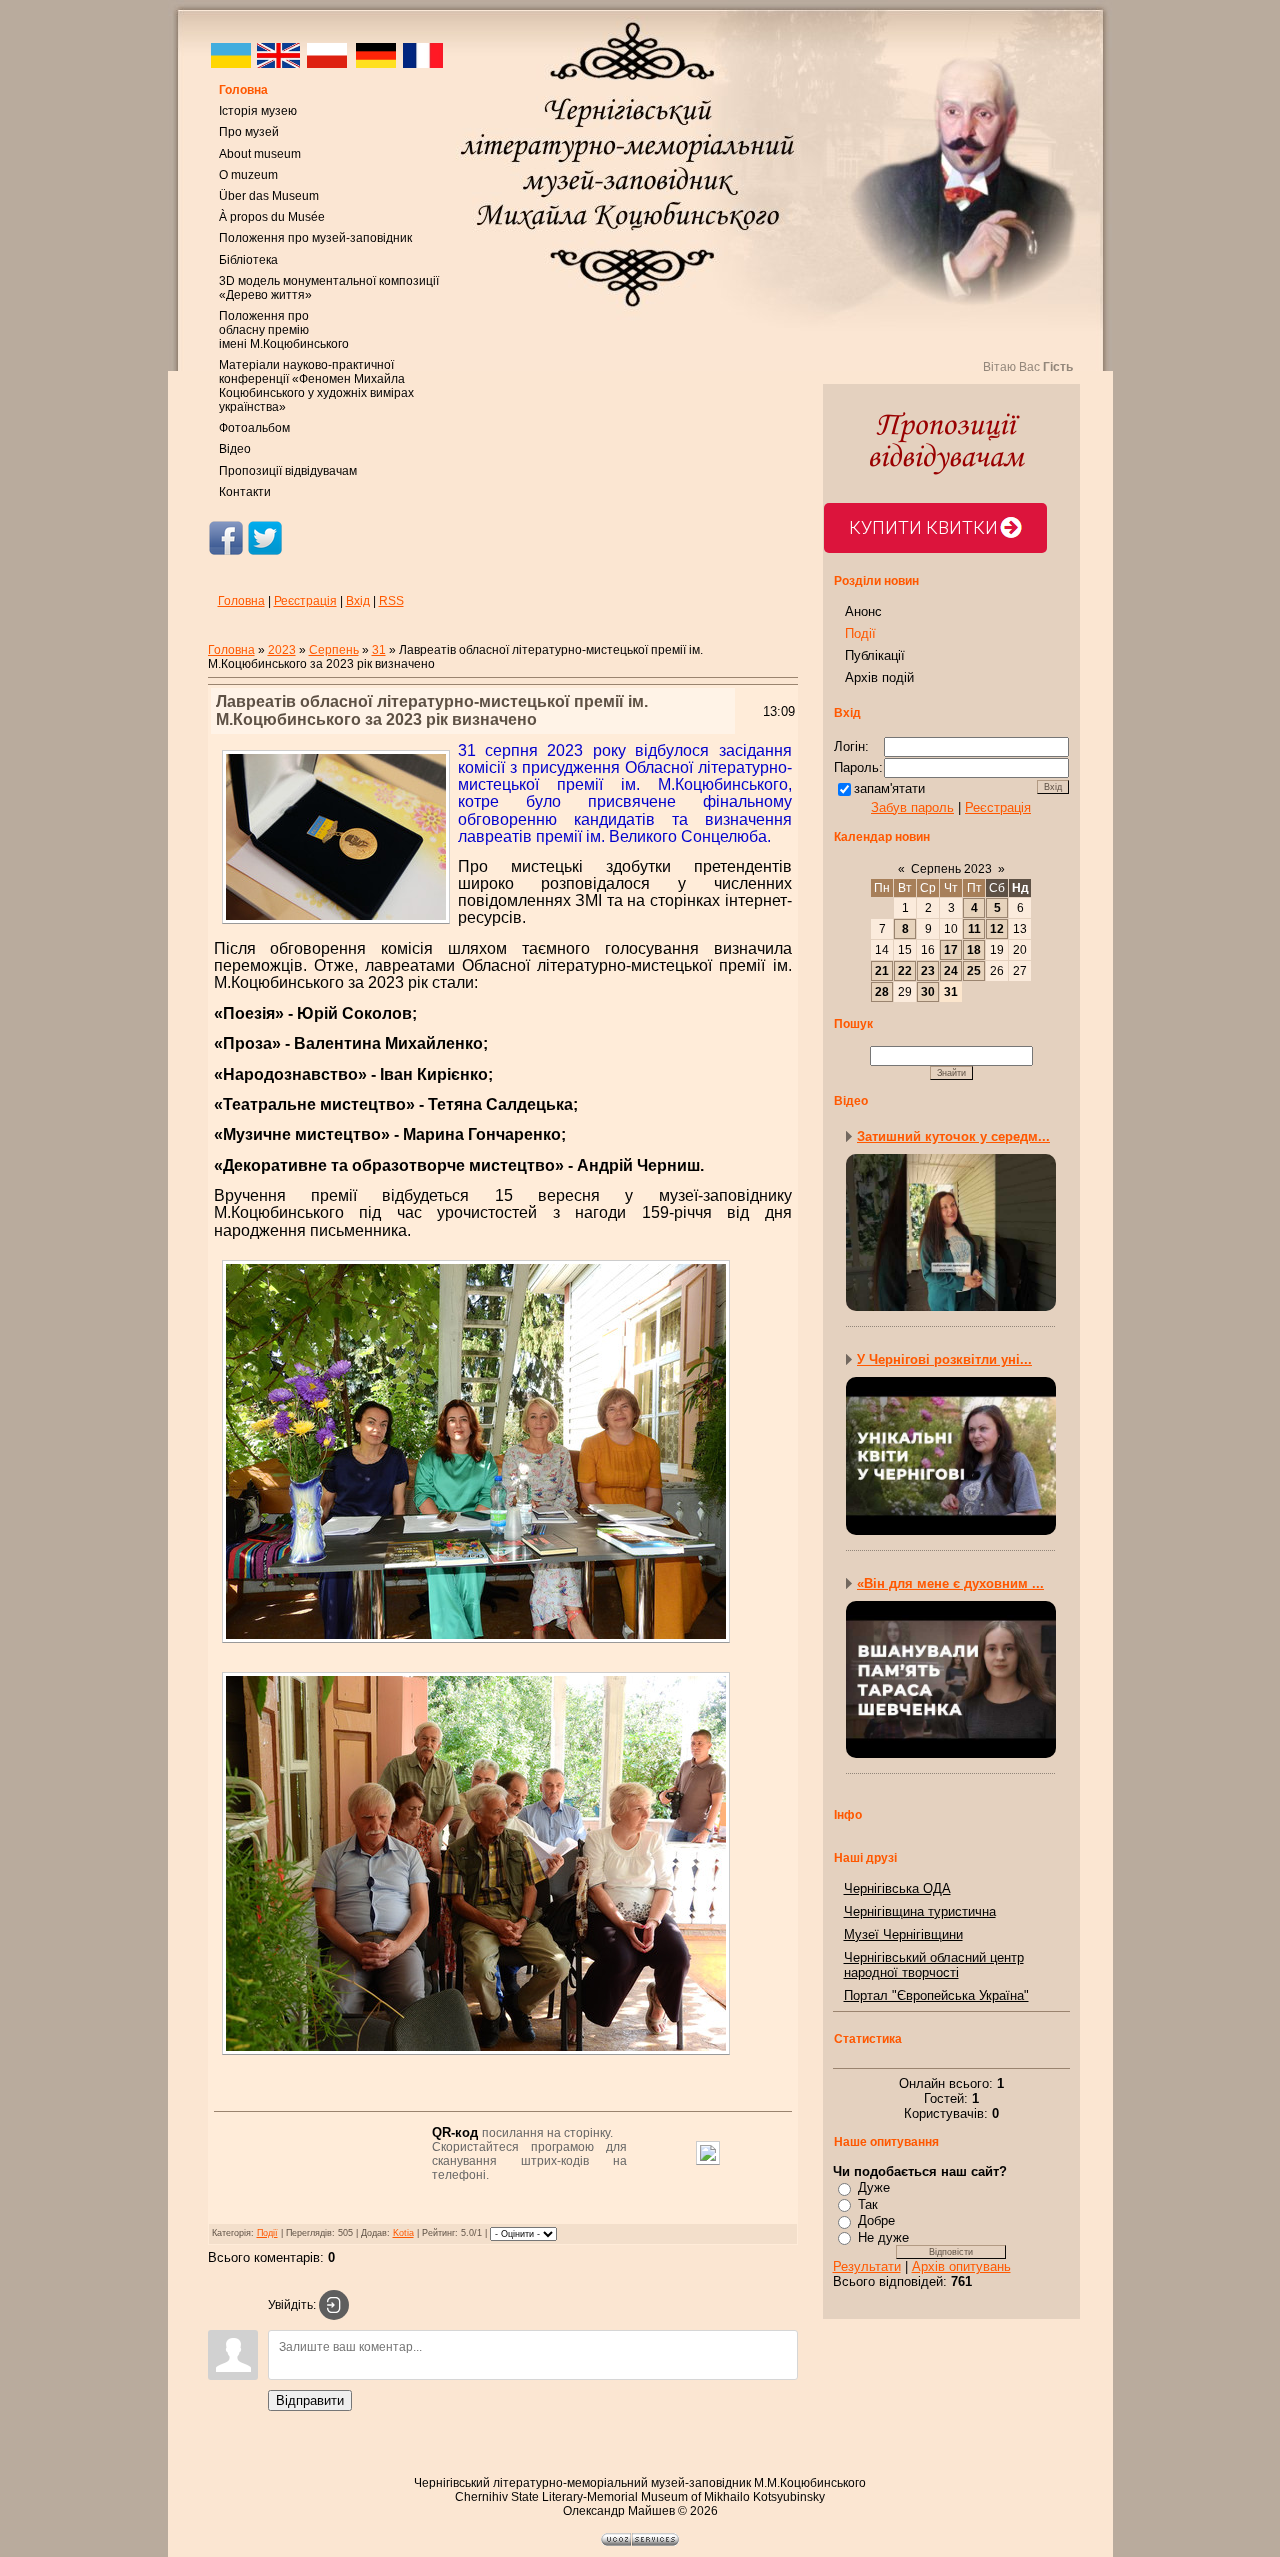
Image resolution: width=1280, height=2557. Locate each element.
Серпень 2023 (951, 869)
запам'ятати (889, 788)
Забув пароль (912, 807)
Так (868, 2204)
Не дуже (883, 2237)
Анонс (863, 611)
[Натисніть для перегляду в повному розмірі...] (476, 1645)
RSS (391, 601)
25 (974, 971)
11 (974, 929)
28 (882, 992)
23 (928, 971)
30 (928, 992)
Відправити (310, 2400)
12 (997, 929)
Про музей (249, 132)
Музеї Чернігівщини (903, 1934)
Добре (876, 2220)
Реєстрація (305, 601)
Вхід (358, 601)
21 (882, 971)
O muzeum (248, 175)
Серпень (334, 650)
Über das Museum (269, 196)
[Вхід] (334, 2305)
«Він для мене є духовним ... (950, 1583)
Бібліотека (248, 260)
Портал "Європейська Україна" (936, 1995)
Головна (243, 90)
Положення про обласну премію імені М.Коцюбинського (284, 330)
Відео (235, 449)
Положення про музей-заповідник (315, 238)
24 (951, 971)
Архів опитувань (961, 2266)
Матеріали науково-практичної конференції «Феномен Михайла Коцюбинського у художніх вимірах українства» (316, 386)
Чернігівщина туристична (920, 1911)
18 (974, 950)
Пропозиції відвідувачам (288, 471)
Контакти (245, 492)
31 (379, 650)
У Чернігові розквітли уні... (944, 1359)
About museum (260, 154)
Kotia (403, 2233)
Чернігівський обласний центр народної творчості (934, 1965)
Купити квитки (923, 527)
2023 (282, 650)
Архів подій (879, 677)
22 (905, 971)
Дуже (874, 2187)
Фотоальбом (254, 428)
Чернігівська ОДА (897, 1888)
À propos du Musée (272, 217)
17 (951, 950)
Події (267, 2233)
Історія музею (258, 111)
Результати (867, 2266)
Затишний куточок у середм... (953, 1136)
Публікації (875, 655)
